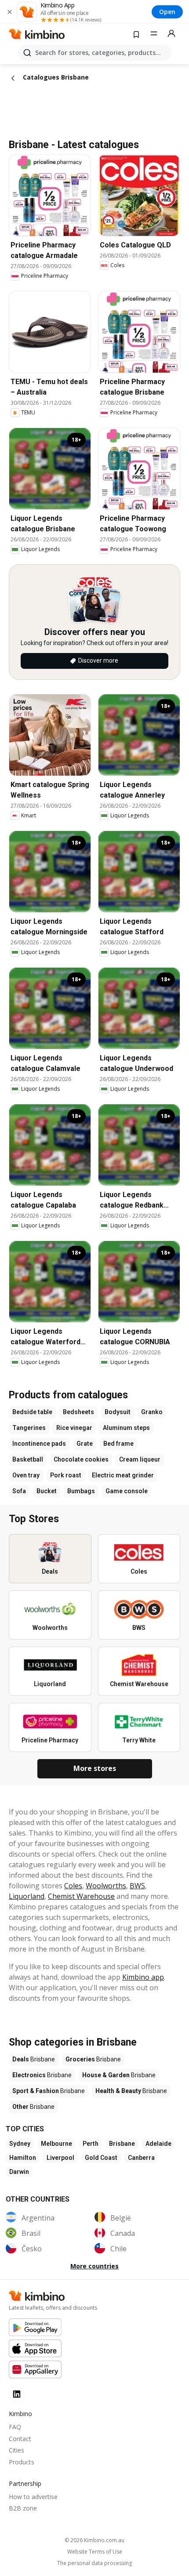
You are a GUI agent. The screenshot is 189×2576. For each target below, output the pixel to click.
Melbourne (56, 2144)
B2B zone (23, 2508)
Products (22, 2462)
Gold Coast (101, 2158)
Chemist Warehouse (81, 1896)
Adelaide (158, 2144)
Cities (16, 2450)
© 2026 (94, 2540)
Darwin (19, 2172)
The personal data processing (94, 2563)
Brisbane (122, 2144)
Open (167, 12)
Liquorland (27, 1896)
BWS (137, 1886)
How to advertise (33, 2497)
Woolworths (106, 1886)
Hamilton (23, 2158)
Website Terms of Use (95, 2552)
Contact (20, 2439)
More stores (95, 1768)
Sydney (20, 2144)
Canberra (141, 2158)
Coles (73, 1886)
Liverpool (60, 2158)
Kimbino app (143, 1977)
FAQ (15, 2427)
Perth (91, 2144)
